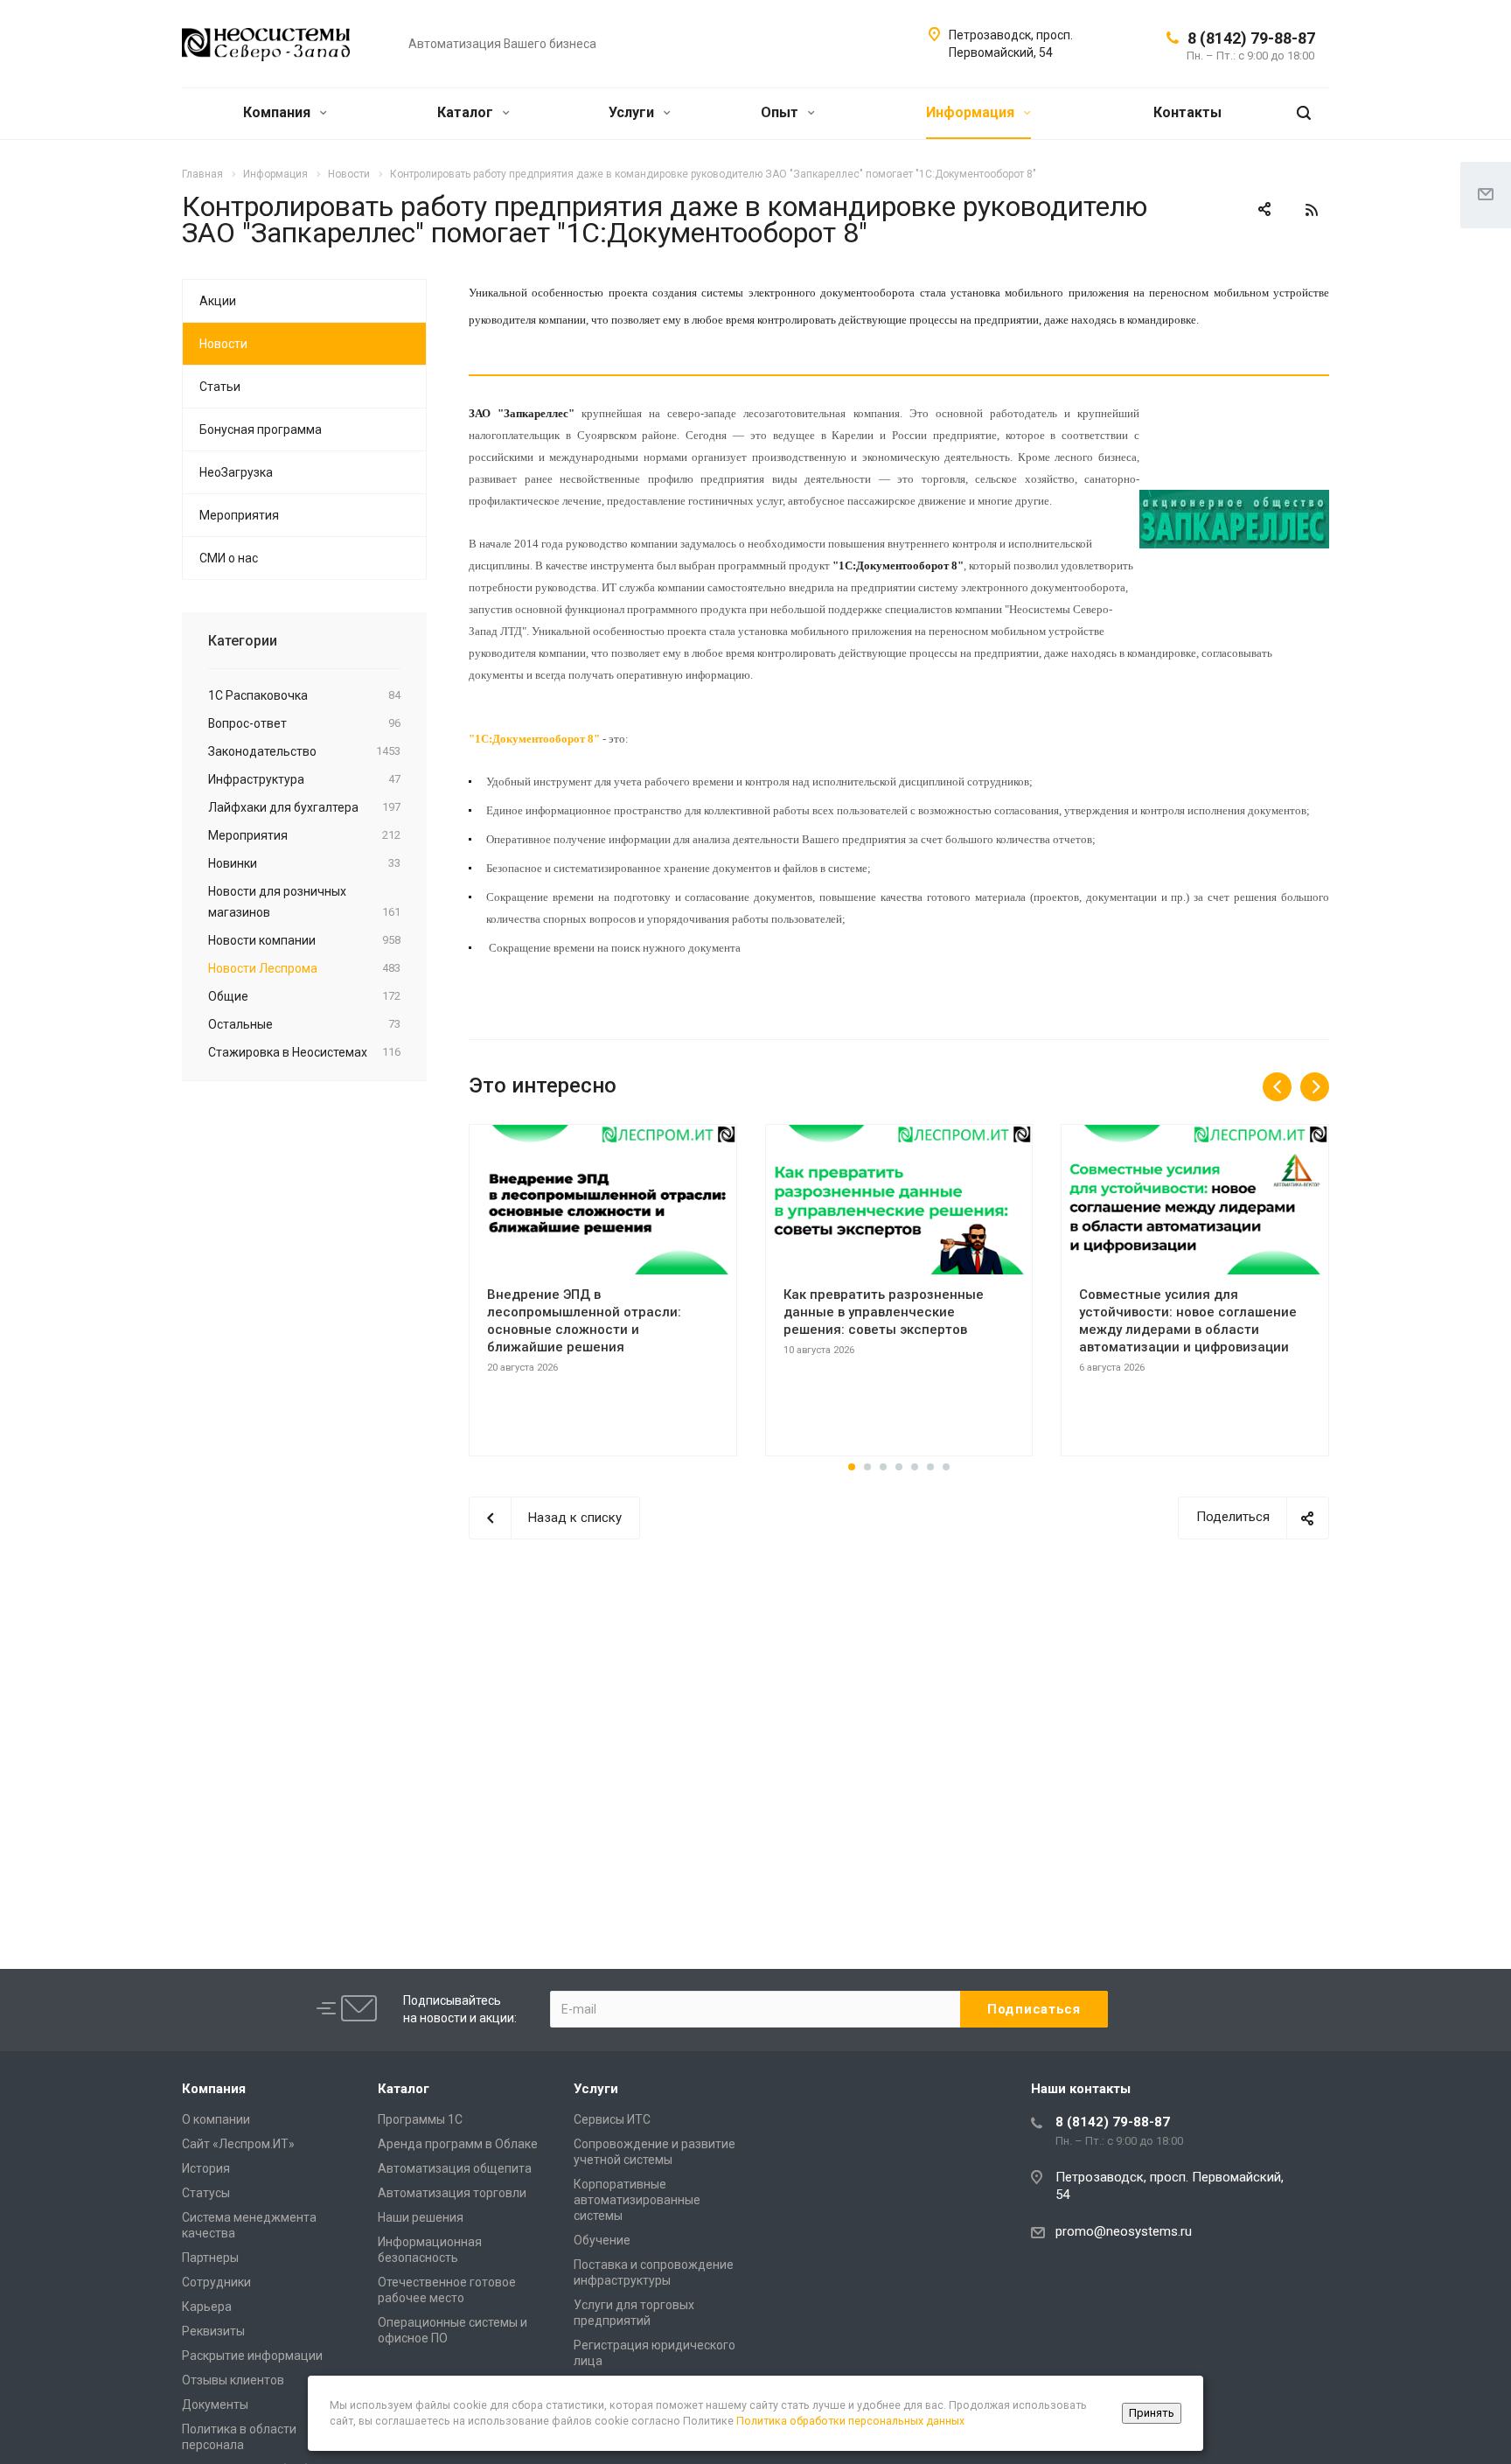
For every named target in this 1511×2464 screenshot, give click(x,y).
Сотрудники (216, 2282)
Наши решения (421, 2217)
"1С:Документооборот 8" (534, 739)
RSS (1312, 210)
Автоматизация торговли (452, 2193)
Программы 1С (420, 2119)
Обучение (602, 2240)
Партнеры (210, 2258)
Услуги (633, 112)
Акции (218, 301)
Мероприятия (239, 515)
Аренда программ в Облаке (458, 2144)
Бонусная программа (261, 429)
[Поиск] (1304, 113)
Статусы (206, 2193)
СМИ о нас (229, 558)
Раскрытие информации (252, 2356)
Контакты (1187, 112)
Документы (215, 2405)
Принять (1152, 2413)
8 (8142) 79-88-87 (1251, 38)
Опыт (781, 112)
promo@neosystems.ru (1124, 2231)
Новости (223, 344)
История (206, 2168)
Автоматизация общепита (455, 2168)
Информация (972, 112)
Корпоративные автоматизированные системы (637, 2200)
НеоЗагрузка (236, 472)
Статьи (220, 387)
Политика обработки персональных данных (850, 2421)
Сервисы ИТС (612, 2119)
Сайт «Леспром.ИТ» (238, 2144)
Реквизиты (213, 2331)
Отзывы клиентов (233, 2380)
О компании (216, 2119)
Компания (279, 112)
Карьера (207, 2307)
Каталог (467, 112)
